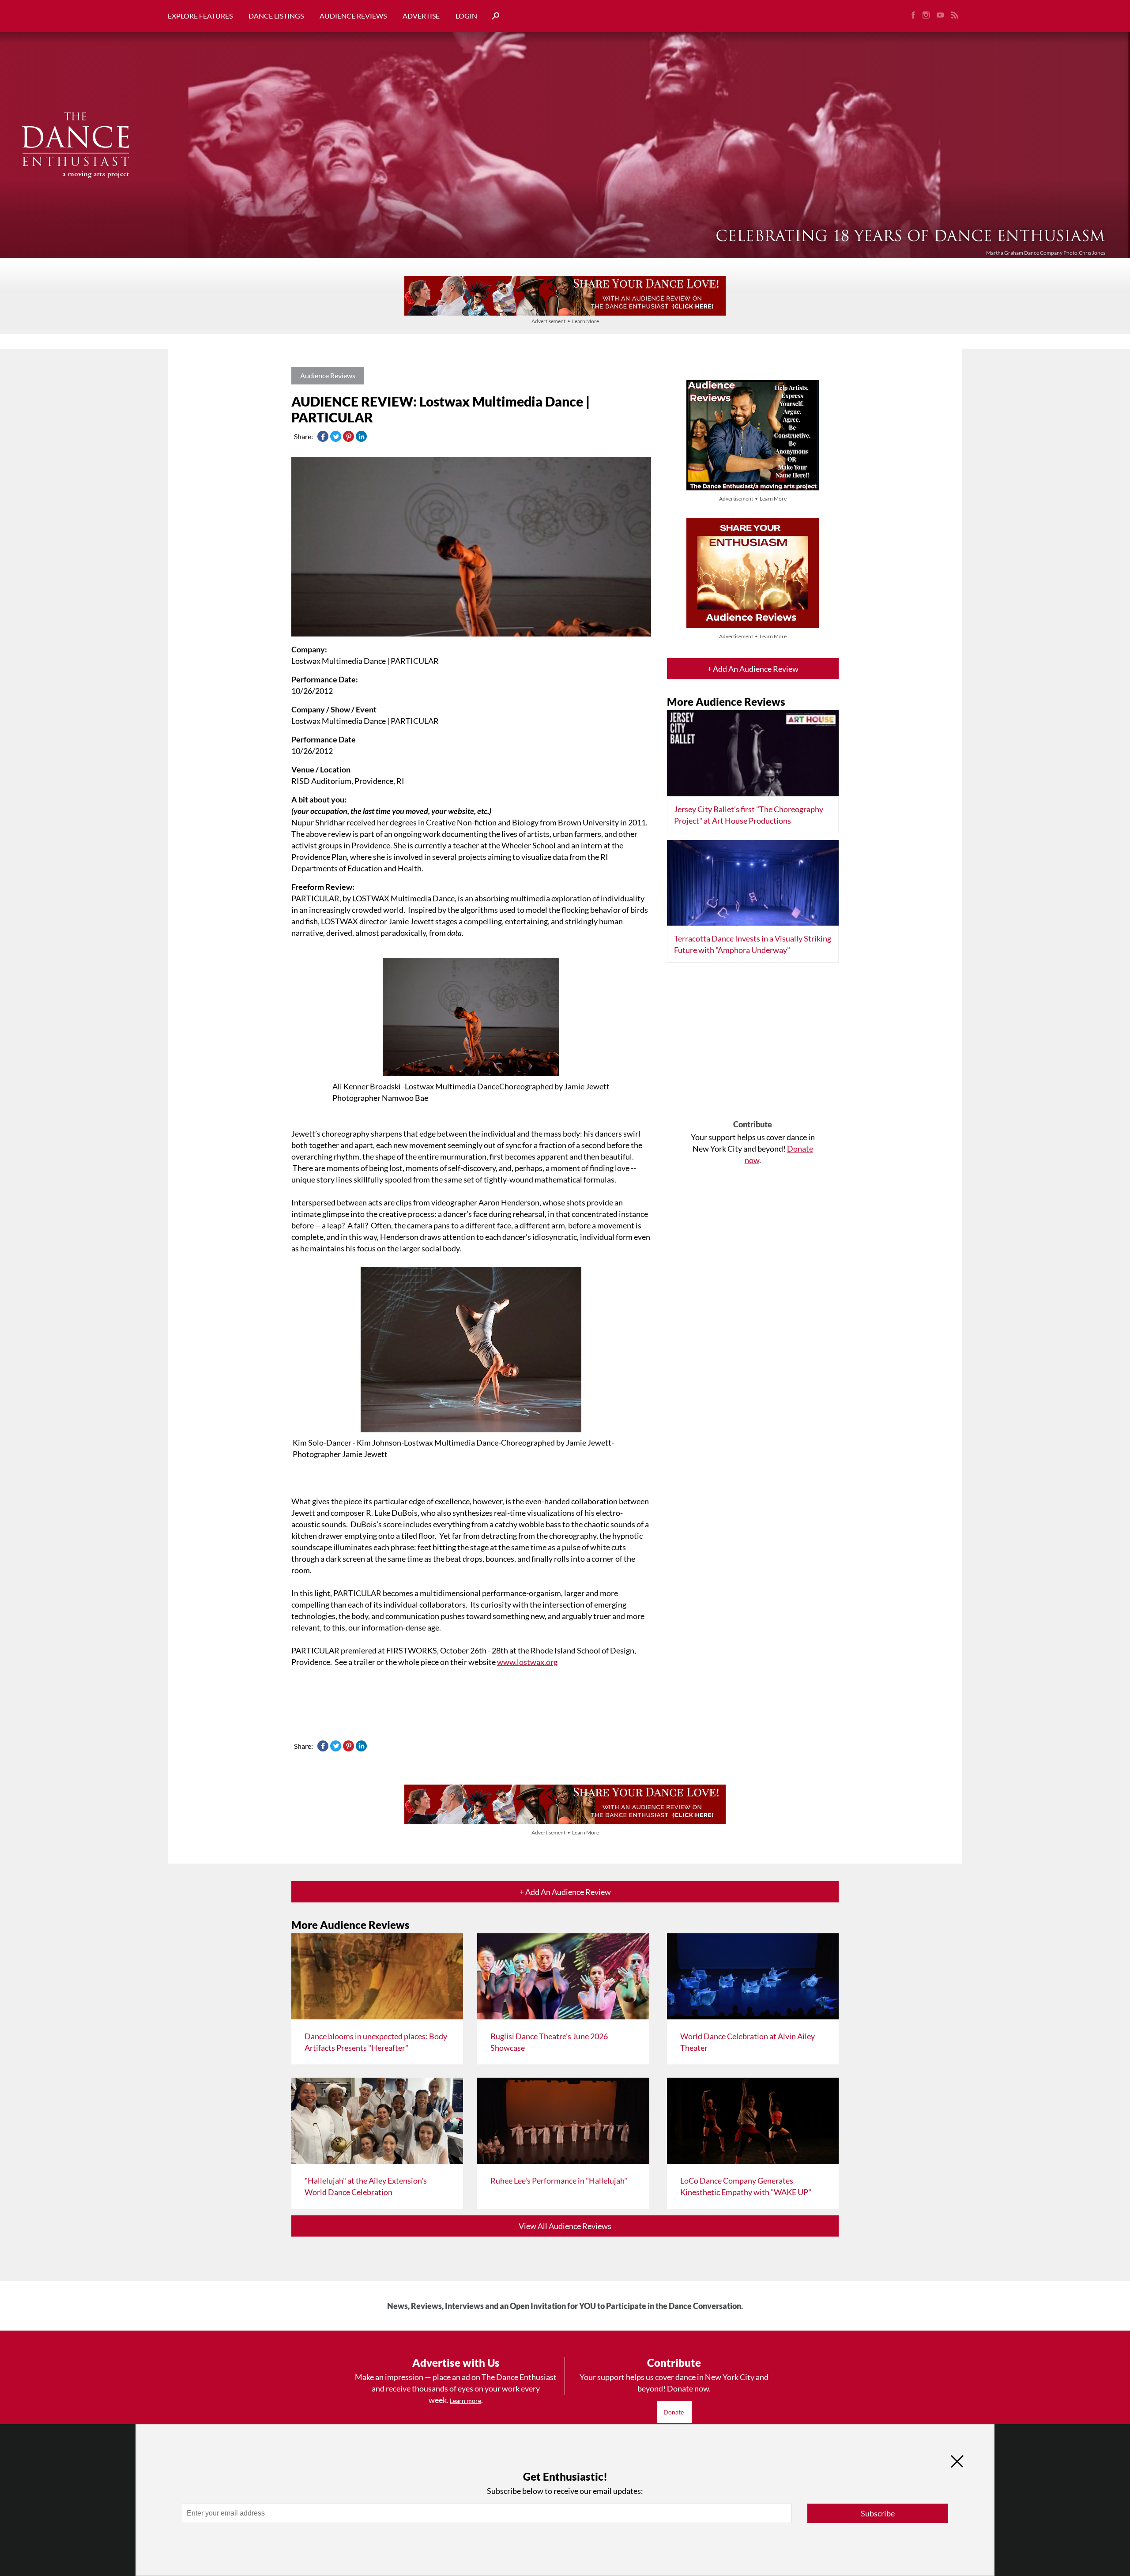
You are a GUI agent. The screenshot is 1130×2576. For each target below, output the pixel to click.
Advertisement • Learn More (565, 321)
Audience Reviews (353, 16)
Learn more (465, 2401)
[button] (492, 16)
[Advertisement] (753, 1044)
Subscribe (878, 2513)
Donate (674, 2412)
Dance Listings (276, 16)
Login (466, 16)
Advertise (421, 16)
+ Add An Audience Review (753, 669)
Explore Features (200, 16)
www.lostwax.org (527, 1662)
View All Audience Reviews (565, 2226)
